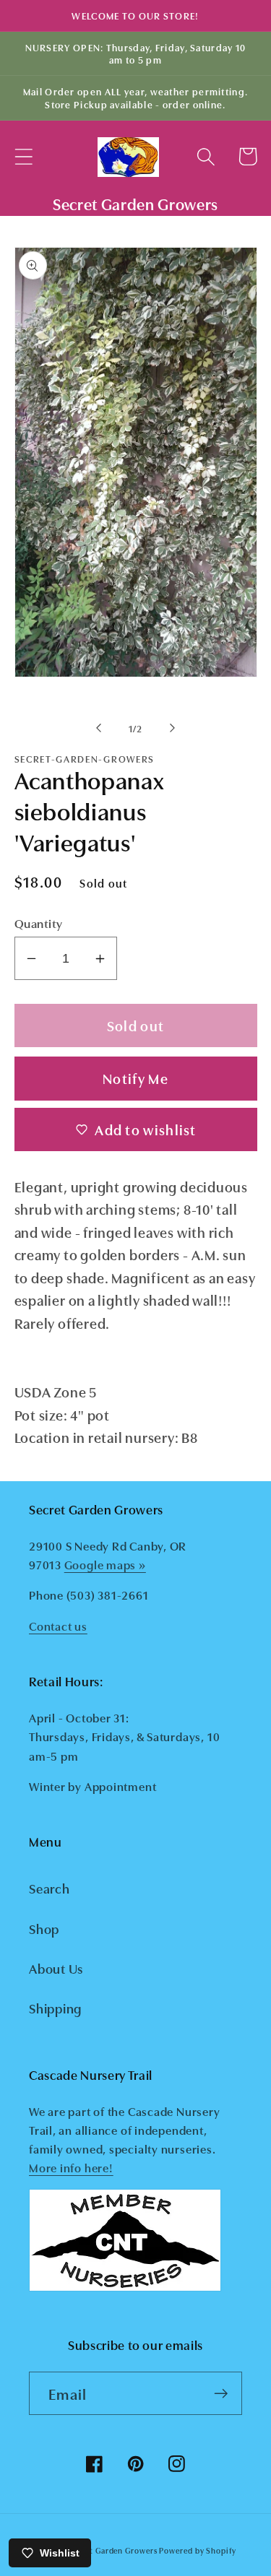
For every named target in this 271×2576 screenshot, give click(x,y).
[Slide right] (172, 728)
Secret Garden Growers (112, 2550)
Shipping (55, 2008)
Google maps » (105, 1564)
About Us (56, 1968)
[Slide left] (99, 728)
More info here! (71, 2167)
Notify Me (135, 1078)
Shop (44, 1928)
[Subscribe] (221, 2394)
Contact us (58, 1626)
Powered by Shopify (197, 2550)
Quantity (39, 923)
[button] (23, 156)
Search (50, 1888)
